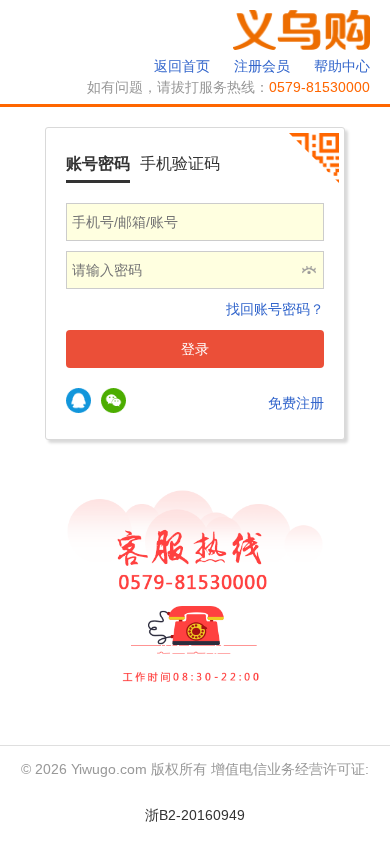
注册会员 (262, 66)
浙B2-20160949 (195, 815)
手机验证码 (180, 163)
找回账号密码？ (275, 309)
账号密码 (98, 163)
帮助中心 (342, 66)
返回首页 (182, 66)
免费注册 (296, 403)
